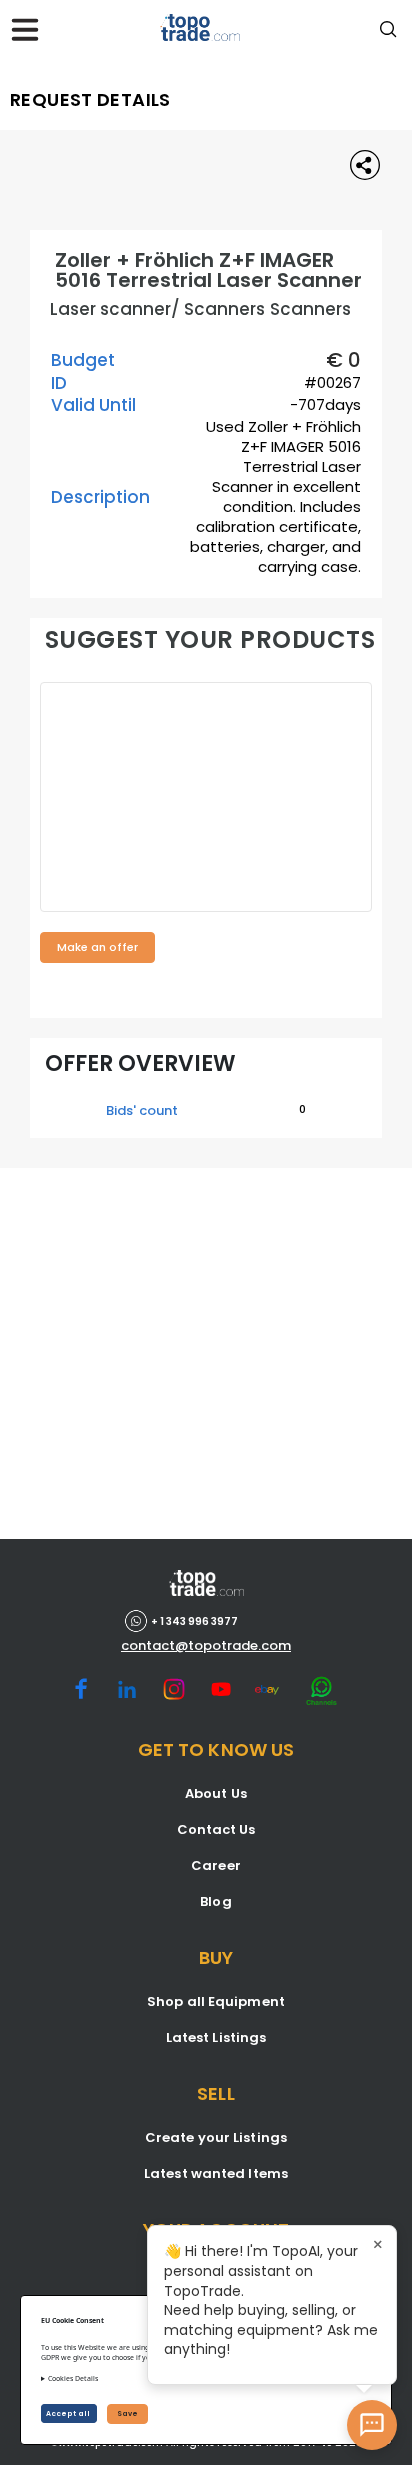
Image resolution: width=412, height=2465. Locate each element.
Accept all (69, 2413)
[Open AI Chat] (372, 2425)
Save (127, 2413)
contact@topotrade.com (206, 1646)
